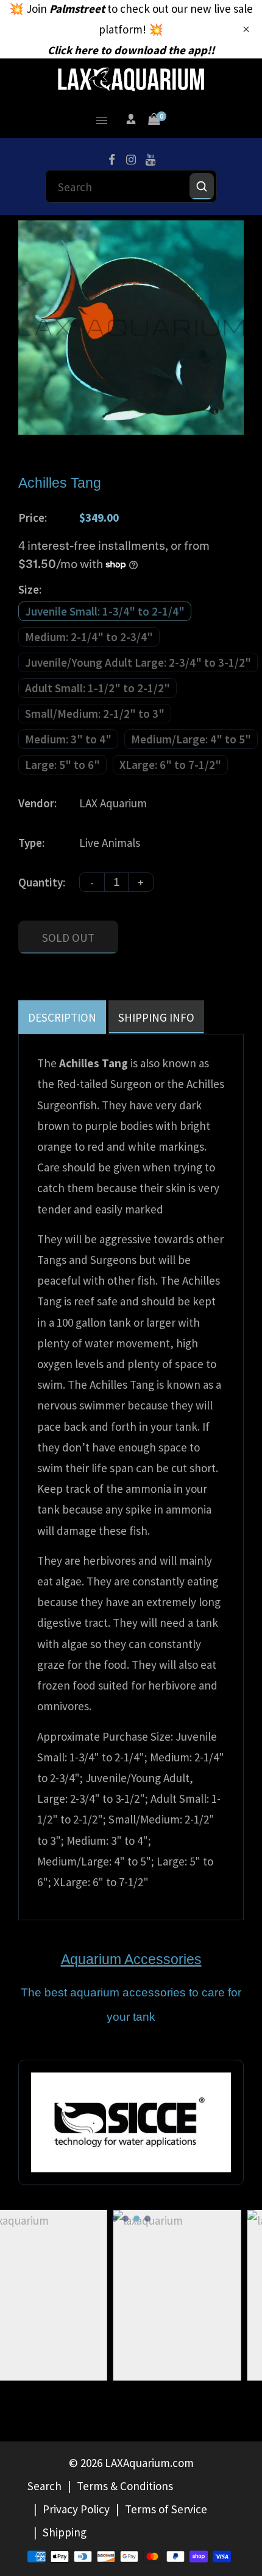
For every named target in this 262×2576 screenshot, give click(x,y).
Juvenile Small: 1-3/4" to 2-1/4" (105, 611)
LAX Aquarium (113, 803)
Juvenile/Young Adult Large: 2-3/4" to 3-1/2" (138, 662)
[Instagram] (131, 160)
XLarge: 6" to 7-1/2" (170, 765)
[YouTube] (150, 160)
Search (44, 2486)
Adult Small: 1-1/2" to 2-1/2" (97, 688)
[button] (115, 2219)
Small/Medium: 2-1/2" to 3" (95, 714)
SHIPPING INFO (156, 1017)
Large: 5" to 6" (62, 765)
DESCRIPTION (62, 1017)
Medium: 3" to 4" (68, 739)
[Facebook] (112, 160)
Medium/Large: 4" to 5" (191, 739)
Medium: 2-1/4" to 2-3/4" (89, 637)
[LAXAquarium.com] (131, 78)
